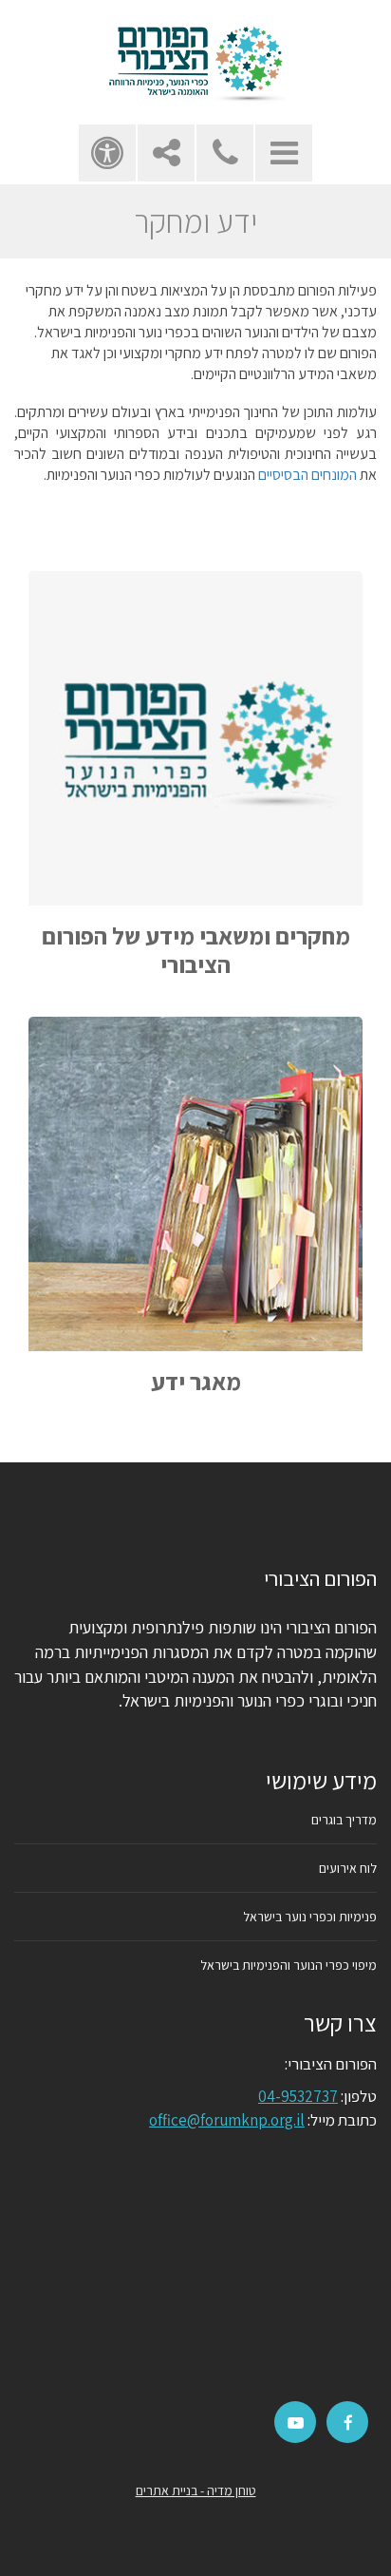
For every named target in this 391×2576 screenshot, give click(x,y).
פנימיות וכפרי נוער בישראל (310, 1917)
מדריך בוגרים (344, 1820)
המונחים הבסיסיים (307, 475)
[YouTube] (296, 2423)
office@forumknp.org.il (227, 2120)
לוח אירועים (348, 1868)
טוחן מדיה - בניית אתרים (196, 2490)
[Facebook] (348, 2423)
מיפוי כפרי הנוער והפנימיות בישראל (289, 1965)
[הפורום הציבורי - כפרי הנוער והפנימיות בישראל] (195, 62)
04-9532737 (298, 2096)
